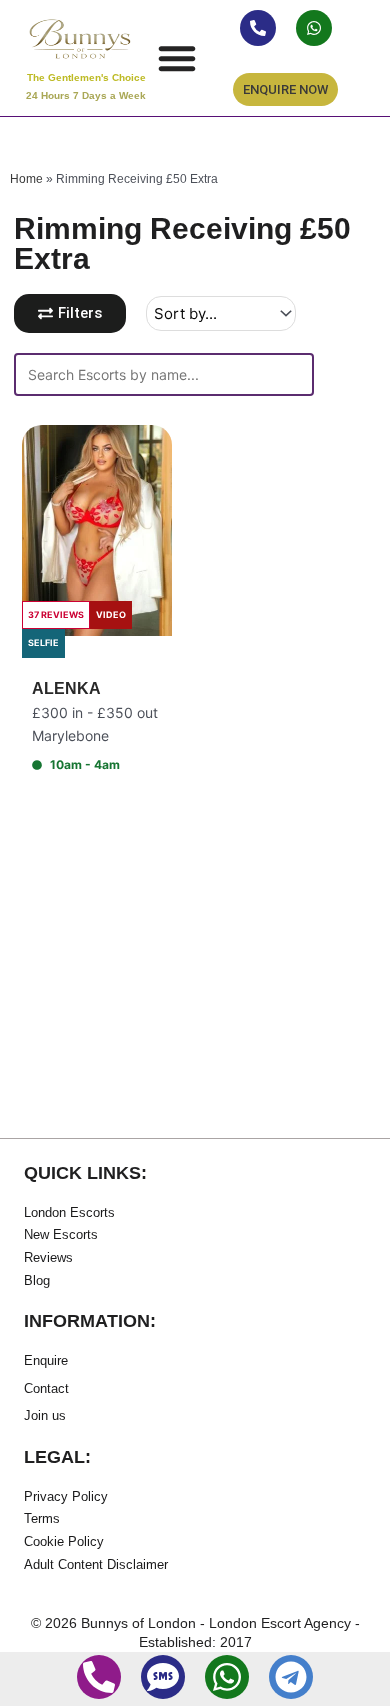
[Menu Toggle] (177, 58)
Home (26, 178)
